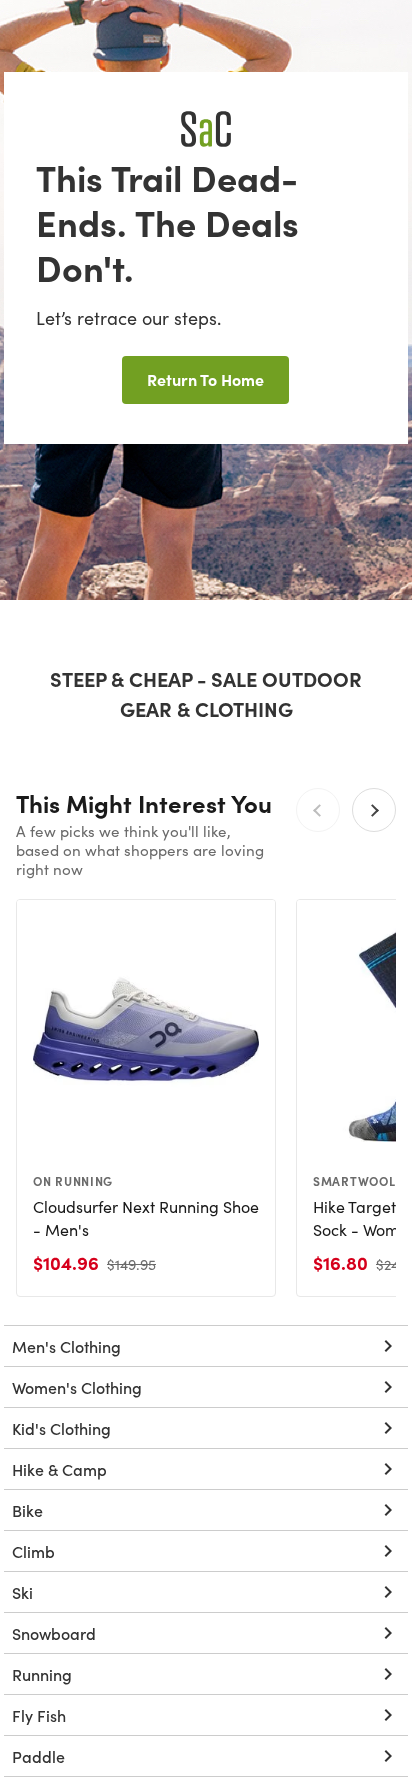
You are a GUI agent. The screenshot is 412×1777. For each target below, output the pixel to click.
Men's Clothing (66, 1346)
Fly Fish (39, 1715)
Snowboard (54, 1633)
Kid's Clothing (61, 1428)
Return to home (205, 379)
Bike (27, 1510)
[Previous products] (318, 810)
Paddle (38, 1756)
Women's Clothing (77, 1387)
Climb (33, 1551)
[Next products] (374, 810)
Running (42, 1674)
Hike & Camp (59, 1469)
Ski (22, 1592)
